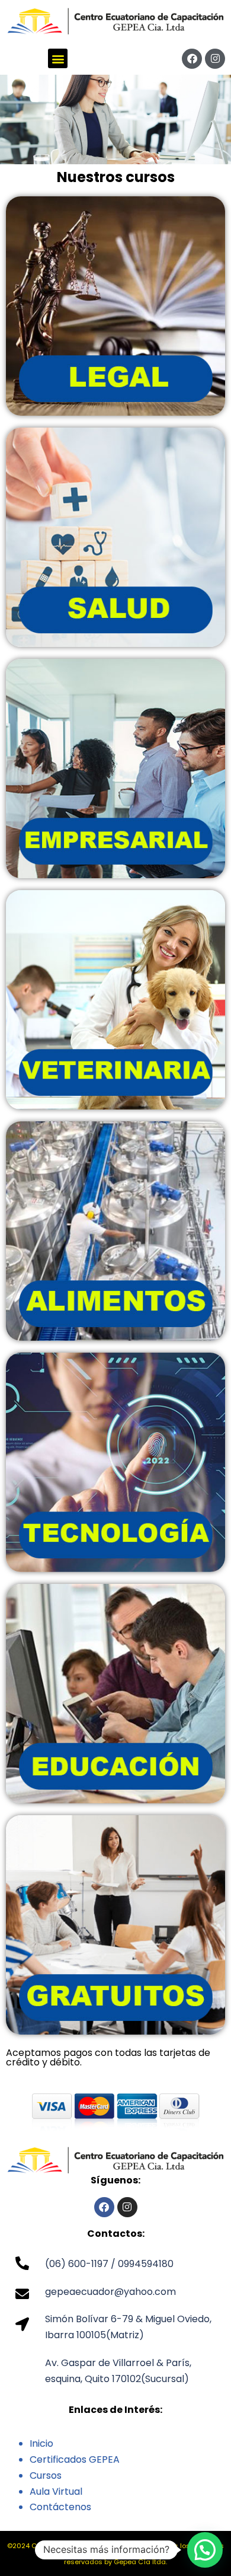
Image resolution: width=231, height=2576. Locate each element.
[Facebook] (192, 59)
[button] (58, 58)
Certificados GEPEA (75, 2459)
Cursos (46, 2475)
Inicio (41, 2443)
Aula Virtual (56, 2491)
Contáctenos (60, 2507)
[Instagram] (215, 59)
